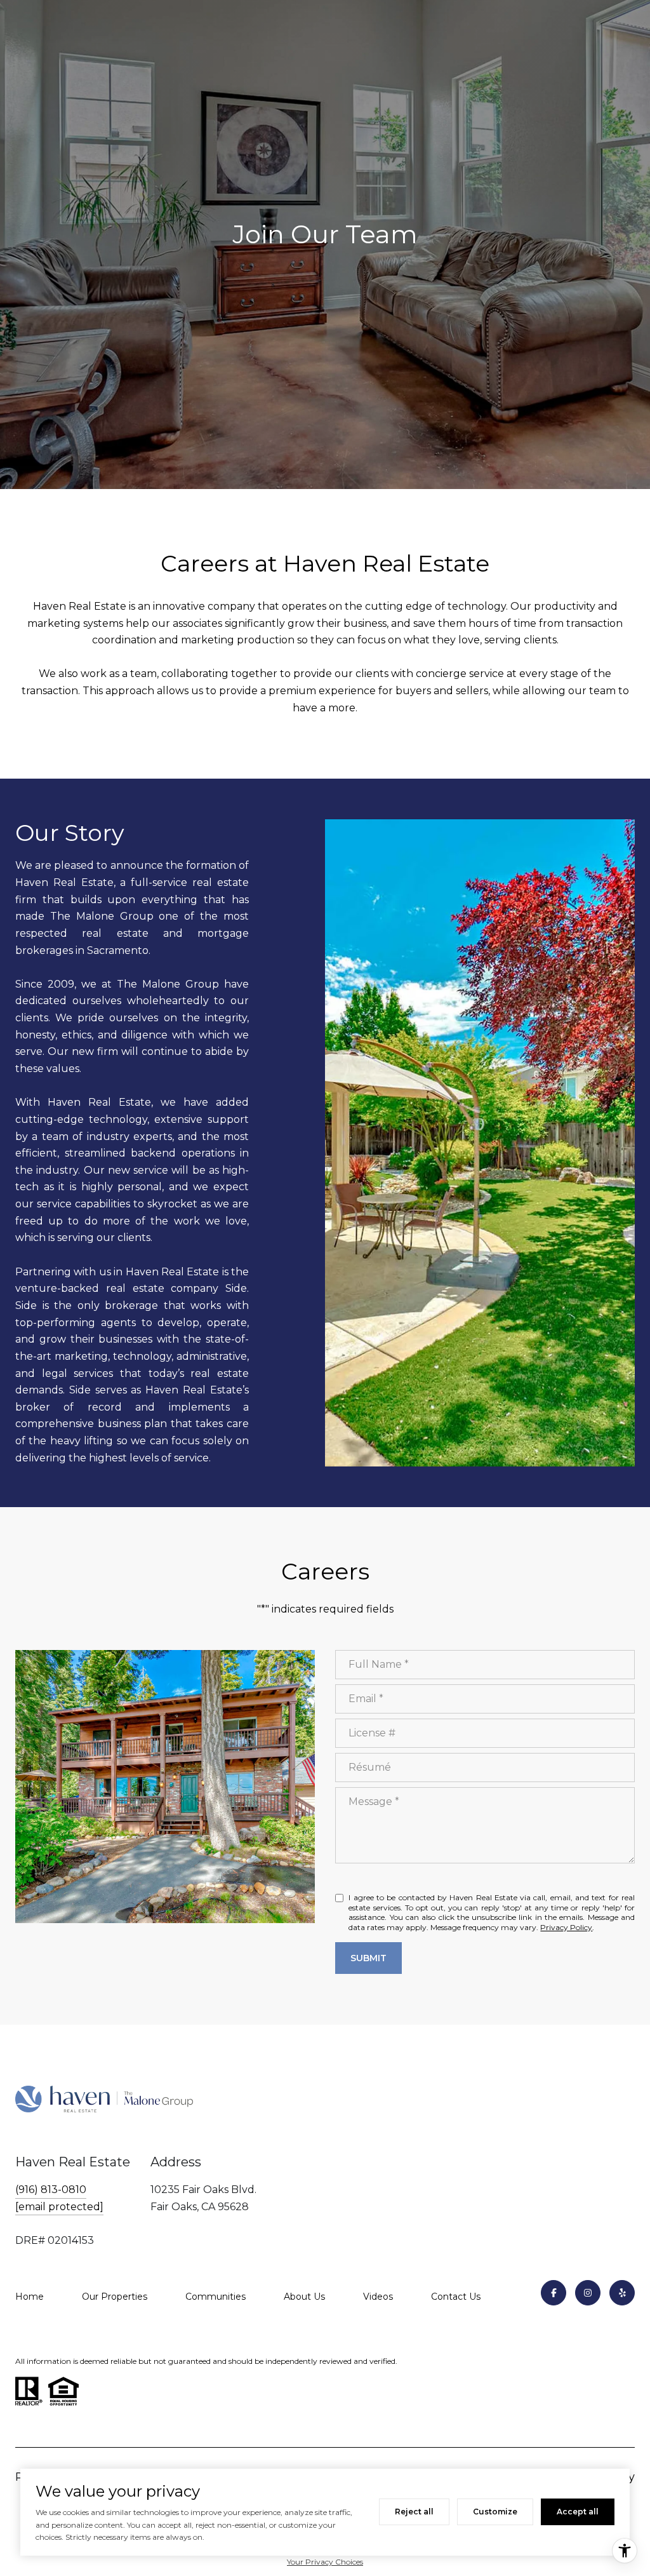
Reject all (414, 2512)
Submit (368, 1958)
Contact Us (456, 2297)
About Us (304, 2297)
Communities (216, 2297)
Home (30, 2297)
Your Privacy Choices (325, 2562)
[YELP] (622, 2293)
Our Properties (115, 2297)
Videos (378, 2297)
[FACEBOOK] (554, 2293)
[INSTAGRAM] (588, 2293)
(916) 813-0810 (51, 2190)
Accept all (578, 2512)
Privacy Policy (566, 1927)
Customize (495, 2512)
